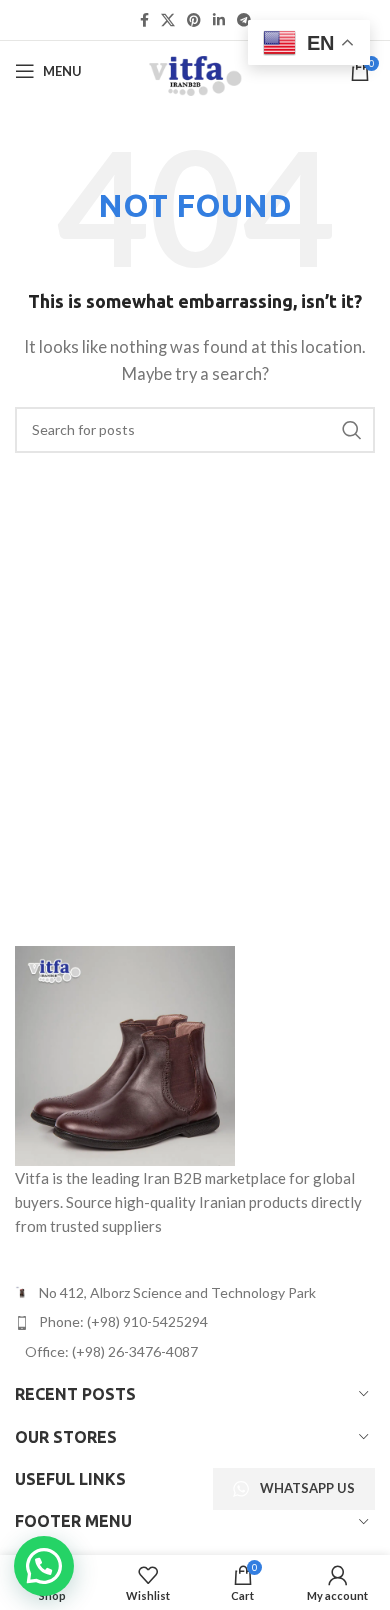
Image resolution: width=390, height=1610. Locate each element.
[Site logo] (194, 69)
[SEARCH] (352, 430)
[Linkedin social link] (219, 20)
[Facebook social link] (144, 20)
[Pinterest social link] (194, 20)
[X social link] (168, 20)
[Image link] (125, 1054)
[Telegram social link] (244, 20)
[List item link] (195, 1322)
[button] (44, 1566)
